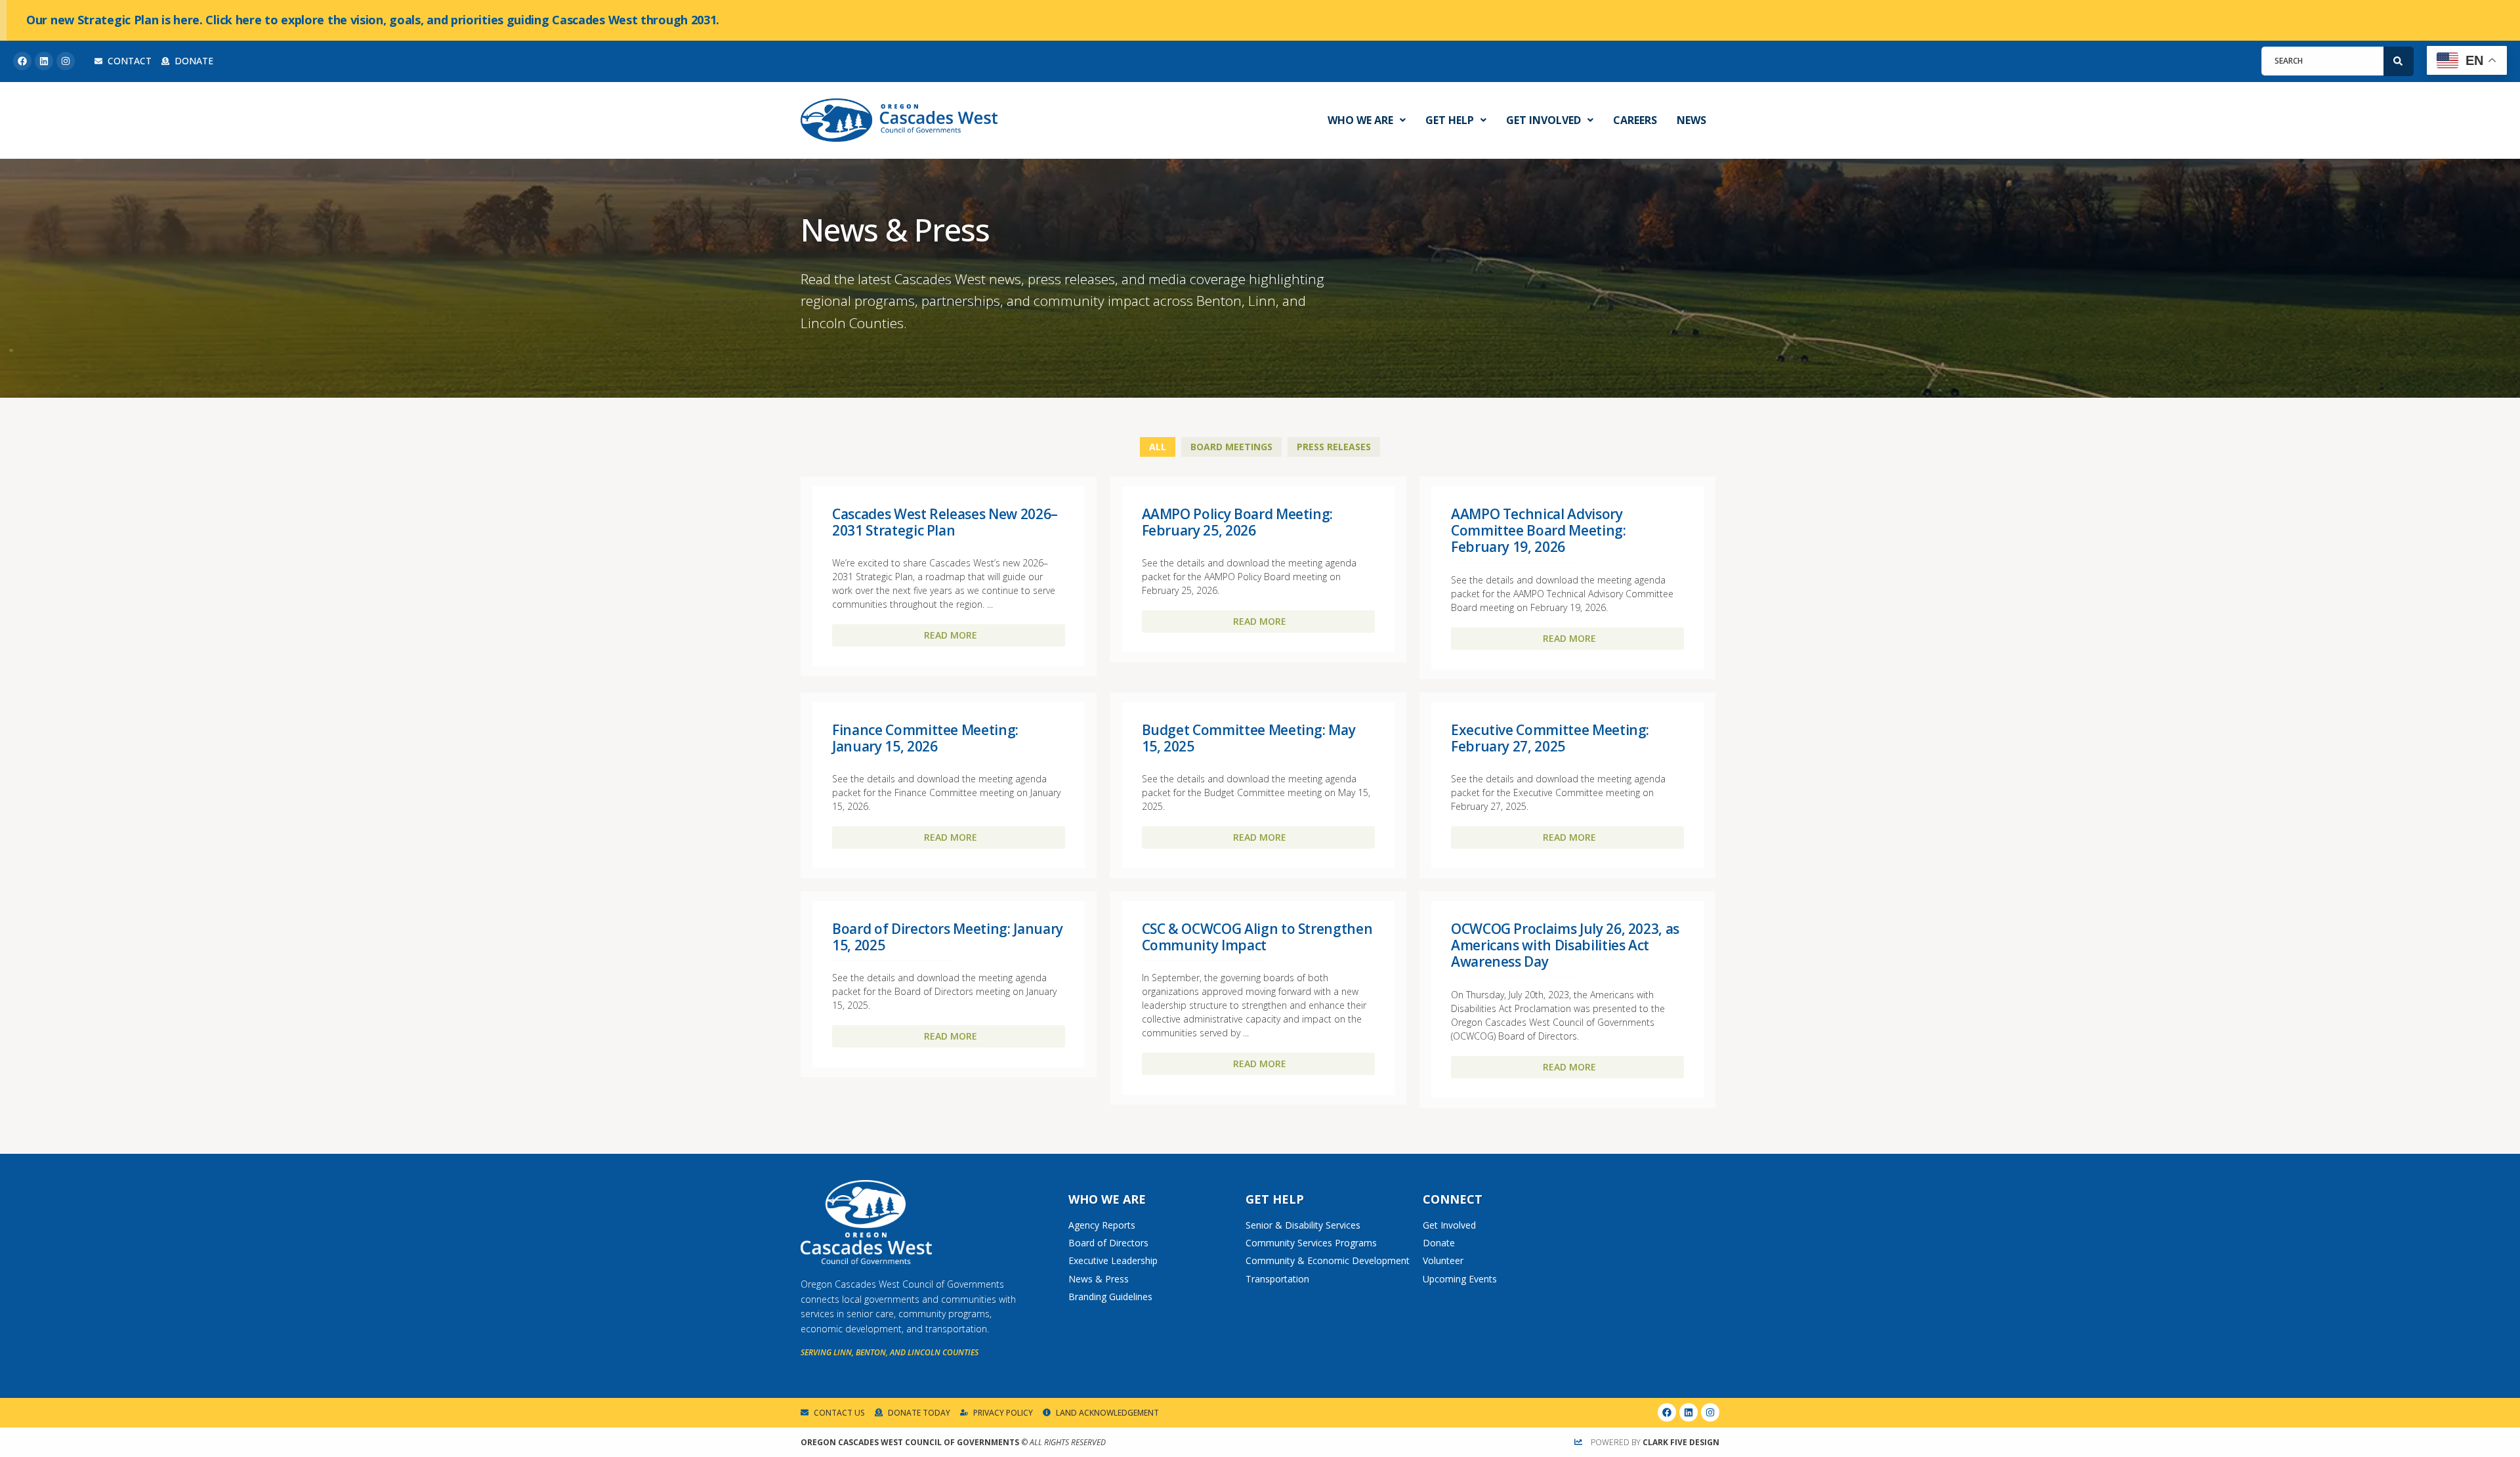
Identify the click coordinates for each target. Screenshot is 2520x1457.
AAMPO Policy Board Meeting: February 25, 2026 (1238, 522)
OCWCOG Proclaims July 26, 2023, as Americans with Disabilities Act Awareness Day (1565, 945)
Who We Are (1360, 120)
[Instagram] (66, 61)
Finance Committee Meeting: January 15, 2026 (925, 738)
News (1691, 120)
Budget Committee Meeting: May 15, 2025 (1249, 738)
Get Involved (1543, 120)
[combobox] (2322, 61)
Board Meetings (1231, 447)
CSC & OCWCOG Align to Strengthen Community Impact (1257, 937)
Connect (1453, 1199)
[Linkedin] (44, 61)
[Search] (2399, 61)
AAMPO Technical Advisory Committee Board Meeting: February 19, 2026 (1539, 530)
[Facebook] (22, 61)
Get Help (1450, 120)
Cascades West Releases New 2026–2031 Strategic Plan (945, 522)
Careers (1635, 120)
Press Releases (1334, 447)
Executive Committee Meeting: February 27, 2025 (1550, 738)
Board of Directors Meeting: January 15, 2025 (948, 937)
